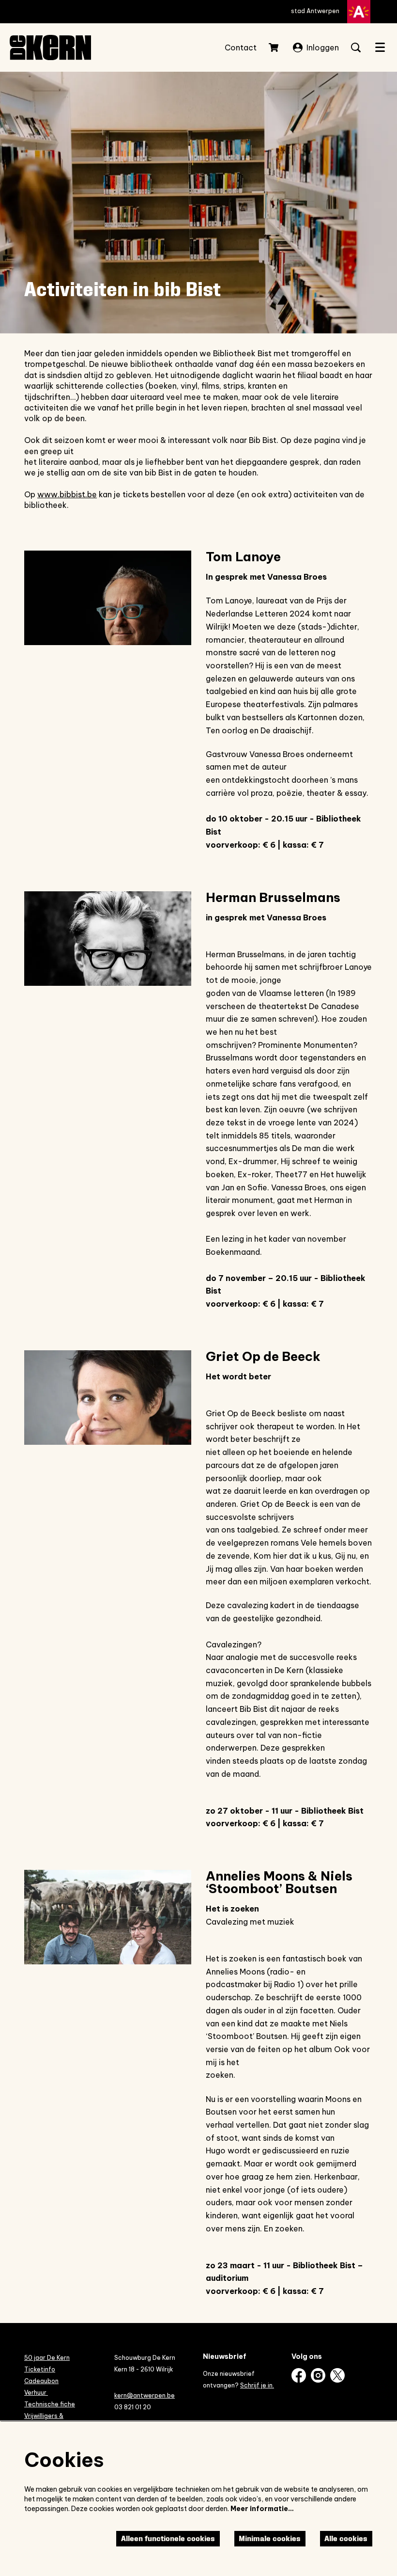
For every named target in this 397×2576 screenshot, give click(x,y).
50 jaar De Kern (47, 2358)
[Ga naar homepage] (50, 47)
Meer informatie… (262, 2509)
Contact (241, 47)
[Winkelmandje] (275, 47)
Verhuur (36, 2393)
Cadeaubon (41, 2381)
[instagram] (318, 2375)
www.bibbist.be (67, 494)
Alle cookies (346, 2538)
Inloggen (323, 47)
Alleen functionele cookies (168, 2538)
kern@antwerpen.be (145, 2395)
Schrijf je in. (257, 2385)
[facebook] (299, 2375)
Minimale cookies (270, 2538)
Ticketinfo (40, 2369)
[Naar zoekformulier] (356, 47)
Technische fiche (50, 2404)
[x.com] (337, 2375)
